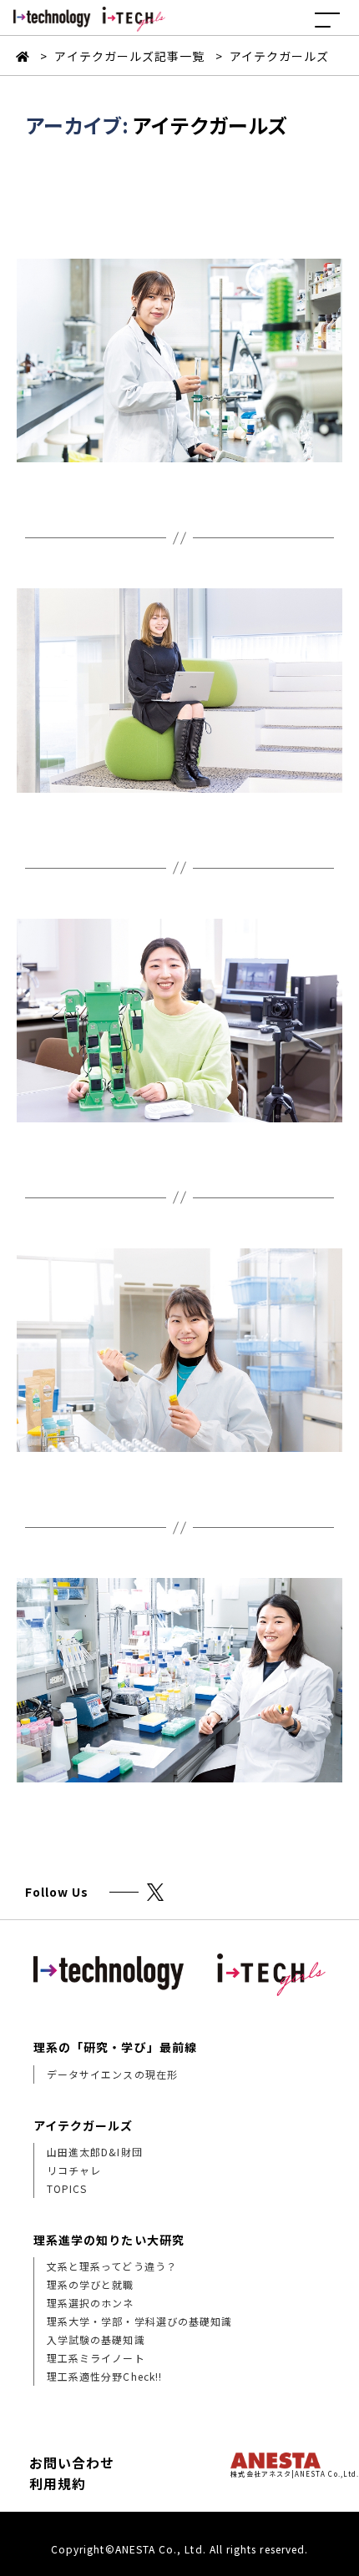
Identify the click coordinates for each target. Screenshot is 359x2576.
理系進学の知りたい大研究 (109, 2240)
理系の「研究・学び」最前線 (115, 2047)
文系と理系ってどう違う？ (112, 2266)
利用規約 (58, 2483)
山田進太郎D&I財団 (95, 2152)
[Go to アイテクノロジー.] (25, 56)
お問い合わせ (72, 2463)
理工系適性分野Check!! (104, 2376)
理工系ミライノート (96, 2358)
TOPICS (67, 2188)
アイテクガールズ (83, 2125)
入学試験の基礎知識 (96, 2339)
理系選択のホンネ (91, 2303)
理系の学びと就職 (91, 2284)
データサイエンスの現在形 (112, 2074)
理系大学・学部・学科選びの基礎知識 (139, 2321)
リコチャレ (74, 2170)
